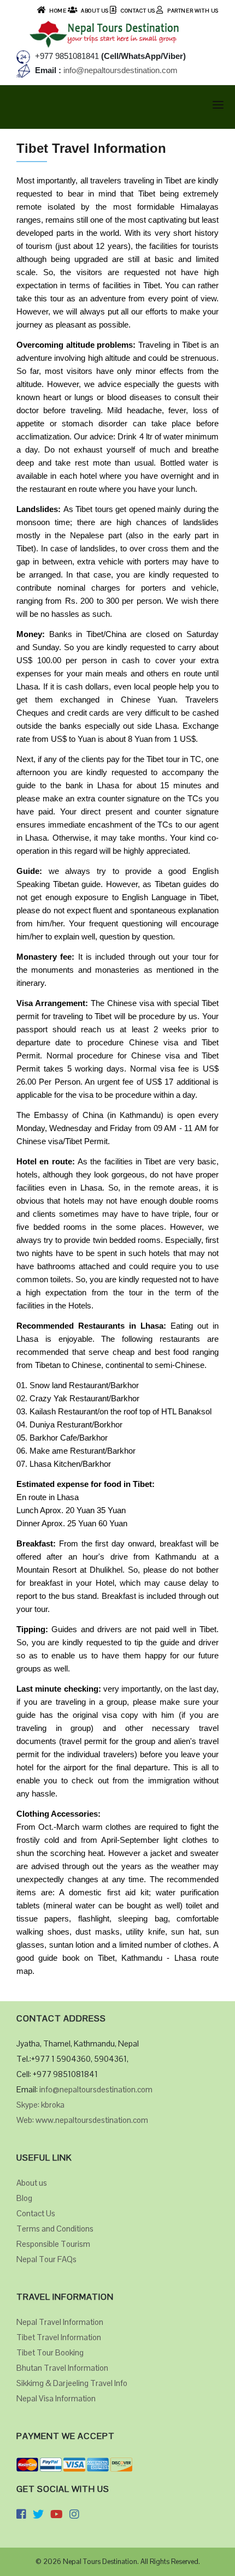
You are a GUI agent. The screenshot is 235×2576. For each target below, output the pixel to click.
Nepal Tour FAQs (46, 2259)
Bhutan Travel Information (62, 2368)
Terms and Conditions (55, 2229)
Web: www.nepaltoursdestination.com (82, 2120)
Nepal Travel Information (60, 2322)
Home (58, 11)
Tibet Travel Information (59, 2337)
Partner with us (193, 11)
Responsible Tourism (53, 2244)
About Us (95, 11)
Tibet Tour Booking (50, 2352)
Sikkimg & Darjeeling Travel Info (72, 2383)
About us (32, 2183)
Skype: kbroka (40, 2105)
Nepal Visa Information (56, 2398)
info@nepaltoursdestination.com (119, 70)
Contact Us (138, 11)
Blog (24, 2198)
